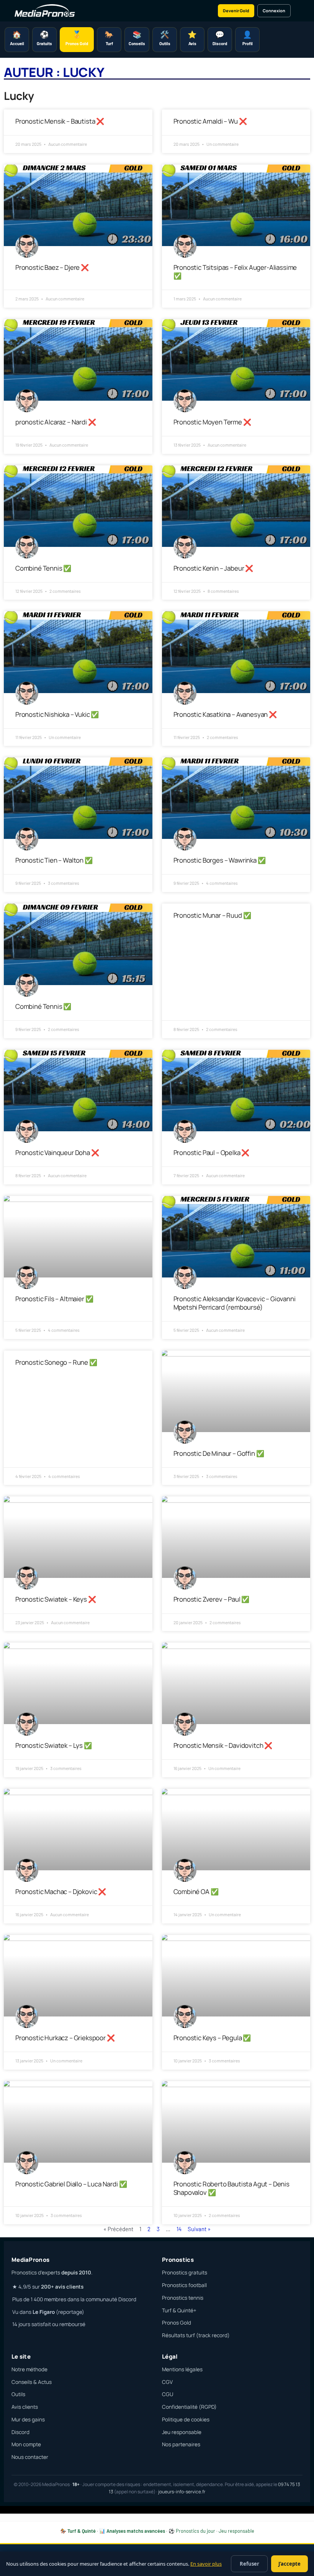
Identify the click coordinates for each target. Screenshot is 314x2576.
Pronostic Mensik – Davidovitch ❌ (223, 1745)
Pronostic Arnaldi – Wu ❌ (210, 121)
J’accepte (289, 2564)
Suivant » (199, 2229)
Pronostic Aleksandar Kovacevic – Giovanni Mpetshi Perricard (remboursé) (235, 1303)
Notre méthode (29, 2369)
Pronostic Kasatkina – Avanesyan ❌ (225, 714)
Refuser (249, 2564)
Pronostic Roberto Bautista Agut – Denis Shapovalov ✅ (231, 2188)
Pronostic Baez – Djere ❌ (52, 267)
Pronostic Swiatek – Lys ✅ (54, 1745)
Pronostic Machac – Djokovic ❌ (61, 1892)
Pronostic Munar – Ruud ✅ (212, 915)
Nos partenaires (181, 2444)
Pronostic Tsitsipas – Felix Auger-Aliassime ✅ (235, 272)
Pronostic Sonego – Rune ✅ (56, 1362)
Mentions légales (182, 2369)
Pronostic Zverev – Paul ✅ (212, 1599)
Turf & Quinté (82, 2531)
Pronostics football (184, 2285)
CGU (168, 2394)
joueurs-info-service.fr (182, 2492)
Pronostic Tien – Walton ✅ (54, 860)
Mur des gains (28, 2419)
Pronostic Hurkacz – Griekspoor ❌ (65, 2038)
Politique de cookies (186, 2419)
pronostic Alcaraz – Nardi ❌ (56, 422)
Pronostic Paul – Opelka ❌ (212, 1153)
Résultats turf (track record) (196, 2335)
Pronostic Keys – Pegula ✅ (212, 2038)
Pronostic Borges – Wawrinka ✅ (220, 860)
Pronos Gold (177, 2323)
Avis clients (25, 2407)
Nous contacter (30, 2457)
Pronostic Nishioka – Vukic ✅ (57, 714)
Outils (18, 2394)
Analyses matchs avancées (136, 2531)
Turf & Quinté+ (179, 2310)
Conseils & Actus (32, 2382)
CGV (167, 2382)
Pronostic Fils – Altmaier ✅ (54, 1299)
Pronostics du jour (195, 2531)
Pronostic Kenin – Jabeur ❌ (213, 568)
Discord (20, 2432)
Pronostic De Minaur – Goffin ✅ (219, 1453)
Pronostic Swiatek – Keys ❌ (56, 1599)
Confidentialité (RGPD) (189, 2407)
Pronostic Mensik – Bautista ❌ (60, 121)
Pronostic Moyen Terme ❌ (212, 422)
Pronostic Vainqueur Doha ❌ (57, 1153)
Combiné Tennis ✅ (43, 568)
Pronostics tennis (183, 2298)
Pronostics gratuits (185, 2273)
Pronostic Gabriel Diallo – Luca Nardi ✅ (71, 2184)
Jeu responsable (182, 2432)
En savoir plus (206, 2564)
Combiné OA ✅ (196, 1892)
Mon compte (26, 2444)
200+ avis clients (62, 2287)
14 (179, 2229)
